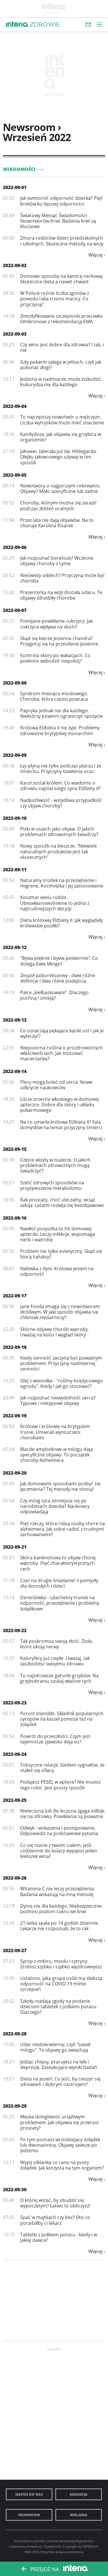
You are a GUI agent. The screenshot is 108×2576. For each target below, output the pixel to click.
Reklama (79, 2515)
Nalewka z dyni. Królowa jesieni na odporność (57, 1271)
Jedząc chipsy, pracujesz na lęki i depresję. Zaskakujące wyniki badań (59, 2064)
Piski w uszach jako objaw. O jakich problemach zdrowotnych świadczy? (59, 832)
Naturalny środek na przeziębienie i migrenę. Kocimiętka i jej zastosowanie (62, 883)
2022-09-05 (15, 475)
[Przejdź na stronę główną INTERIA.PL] (17, 24)
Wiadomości (23, 169)
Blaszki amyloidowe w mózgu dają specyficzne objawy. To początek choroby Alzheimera (56, 1455)
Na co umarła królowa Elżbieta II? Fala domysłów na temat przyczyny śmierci (61, 1125)
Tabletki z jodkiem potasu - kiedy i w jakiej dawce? (59, 2237)
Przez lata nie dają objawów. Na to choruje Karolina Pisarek (57, 523)
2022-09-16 (15, 1218)
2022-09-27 (15, 1950)
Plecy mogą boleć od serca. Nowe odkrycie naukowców (56, 1085)
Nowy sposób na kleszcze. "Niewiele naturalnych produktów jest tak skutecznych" (58, 851)
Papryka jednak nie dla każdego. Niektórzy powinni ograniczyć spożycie (61, 713)
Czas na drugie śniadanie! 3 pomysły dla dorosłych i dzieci (59, 1583)
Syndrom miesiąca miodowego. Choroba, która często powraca (54, 696)
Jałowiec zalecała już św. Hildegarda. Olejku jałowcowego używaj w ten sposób (59, 457)
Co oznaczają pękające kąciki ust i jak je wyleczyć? (62, 1033)
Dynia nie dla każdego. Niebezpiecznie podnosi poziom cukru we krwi (61, 1909)
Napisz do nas (29, 2494)
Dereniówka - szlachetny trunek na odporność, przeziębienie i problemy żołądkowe (60, 1603)
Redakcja (79, 2494)
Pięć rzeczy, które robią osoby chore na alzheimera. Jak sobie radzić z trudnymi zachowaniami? (62, 1529)
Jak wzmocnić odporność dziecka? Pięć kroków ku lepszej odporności (61, 201)
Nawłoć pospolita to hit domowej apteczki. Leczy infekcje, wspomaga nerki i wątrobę (58, 1234)
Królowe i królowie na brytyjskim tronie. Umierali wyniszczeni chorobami (55, 1432)
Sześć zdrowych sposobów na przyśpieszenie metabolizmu (52, 1185)
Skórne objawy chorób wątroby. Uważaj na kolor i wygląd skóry (55, 1332)
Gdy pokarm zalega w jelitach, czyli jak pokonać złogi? (61, 365)
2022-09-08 (15, 683)
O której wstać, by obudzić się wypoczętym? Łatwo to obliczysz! (55, 2203)
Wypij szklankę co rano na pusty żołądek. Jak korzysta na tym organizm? (62, 2165)
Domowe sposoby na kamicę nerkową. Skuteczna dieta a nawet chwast (62, 279)
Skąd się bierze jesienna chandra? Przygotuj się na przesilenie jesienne (59, 641)
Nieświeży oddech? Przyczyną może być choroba (62, 578)
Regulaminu (84, 2541)
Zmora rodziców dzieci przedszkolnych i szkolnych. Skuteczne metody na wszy (62, 241)
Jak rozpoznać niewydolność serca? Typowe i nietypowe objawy (58, 1400)
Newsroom (29, 2515)
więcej (95, 255)
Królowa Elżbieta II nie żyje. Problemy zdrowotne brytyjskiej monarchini (60, 730)
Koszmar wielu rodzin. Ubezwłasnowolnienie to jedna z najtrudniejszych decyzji (55, 903)
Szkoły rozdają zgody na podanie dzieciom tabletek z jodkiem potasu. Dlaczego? (59, 2007)
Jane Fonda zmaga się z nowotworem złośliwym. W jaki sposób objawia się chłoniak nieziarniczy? (60, 1312)
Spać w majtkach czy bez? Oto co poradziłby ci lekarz (55, 2220)
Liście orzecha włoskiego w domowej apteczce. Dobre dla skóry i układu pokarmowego (59, 1105)
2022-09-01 (15, 187)
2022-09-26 (15, 1878)
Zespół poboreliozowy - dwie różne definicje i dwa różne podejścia (58, 978)
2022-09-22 (15, 1630)
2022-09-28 (15, 2034)
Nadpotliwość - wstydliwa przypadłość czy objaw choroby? (61, 803)
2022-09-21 (15, 1547)
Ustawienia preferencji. (26, 2546)
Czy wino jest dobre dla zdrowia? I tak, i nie (62, 347)
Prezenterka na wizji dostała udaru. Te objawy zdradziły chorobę (61, 595)
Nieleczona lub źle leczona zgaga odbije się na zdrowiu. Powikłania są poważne (62, 1814)
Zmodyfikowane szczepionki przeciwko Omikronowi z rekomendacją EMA (61, 319)
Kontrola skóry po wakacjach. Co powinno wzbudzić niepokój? (55, 658)
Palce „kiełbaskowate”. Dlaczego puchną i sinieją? (54, 995)
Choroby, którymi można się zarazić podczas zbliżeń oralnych (58, 505)
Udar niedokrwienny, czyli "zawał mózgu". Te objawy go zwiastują (55, 2047)
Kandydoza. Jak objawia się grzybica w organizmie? (61, 437)
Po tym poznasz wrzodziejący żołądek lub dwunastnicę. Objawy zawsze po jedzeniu (60, 2145)
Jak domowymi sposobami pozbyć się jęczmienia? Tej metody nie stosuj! (60, 1486)
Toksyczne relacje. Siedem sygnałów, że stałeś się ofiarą (62, 1768)
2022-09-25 (15, 1800)
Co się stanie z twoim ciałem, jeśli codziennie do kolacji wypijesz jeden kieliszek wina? (59, 1851)
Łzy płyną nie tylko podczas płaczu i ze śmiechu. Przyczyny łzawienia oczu (61, 769)
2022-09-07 (15, 610)
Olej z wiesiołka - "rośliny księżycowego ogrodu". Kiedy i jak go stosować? (62, 1383)
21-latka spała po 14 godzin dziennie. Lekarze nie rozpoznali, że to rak (60, 1926)
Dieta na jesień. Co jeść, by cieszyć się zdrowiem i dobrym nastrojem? (60, 2082)
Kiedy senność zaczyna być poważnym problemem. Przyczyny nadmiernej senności (61, 1363)
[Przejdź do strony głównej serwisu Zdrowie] (45, 25)
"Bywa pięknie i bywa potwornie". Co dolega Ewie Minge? (59, 961)
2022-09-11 (15, 870)
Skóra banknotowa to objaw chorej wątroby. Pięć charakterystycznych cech (58, 1563)
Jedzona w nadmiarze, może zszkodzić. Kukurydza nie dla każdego (61, 382)
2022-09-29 (15, 2106)
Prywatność (52, 2546)
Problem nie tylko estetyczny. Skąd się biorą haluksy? (61, 1254)
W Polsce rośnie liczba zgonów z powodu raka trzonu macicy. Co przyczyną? (55, 299)
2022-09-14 (15, 1071)
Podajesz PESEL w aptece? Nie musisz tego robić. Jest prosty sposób (60, 1785)
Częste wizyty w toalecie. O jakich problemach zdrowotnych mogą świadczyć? (55, 1165)
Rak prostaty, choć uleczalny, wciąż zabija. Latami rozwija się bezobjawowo (62, 1202)
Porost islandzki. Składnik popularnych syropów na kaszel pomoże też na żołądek (62, 1719)
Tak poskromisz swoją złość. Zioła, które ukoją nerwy (57, 1644)
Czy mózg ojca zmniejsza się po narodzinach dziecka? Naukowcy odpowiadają (55, 1506)
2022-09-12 (15, 947)
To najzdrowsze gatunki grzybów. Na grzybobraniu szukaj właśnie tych (59, 1678)
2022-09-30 (15, 2189)
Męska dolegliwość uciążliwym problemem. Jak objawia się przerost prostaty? (59, 2122)
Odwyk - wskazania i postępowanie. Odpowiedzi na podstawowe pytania (59, 1831)
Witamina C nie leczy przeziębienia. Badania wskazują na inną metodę (58, 1891)
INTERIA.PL (91, 2546)
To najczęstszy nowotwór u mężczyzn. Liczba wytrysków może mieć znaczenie (62, 420)
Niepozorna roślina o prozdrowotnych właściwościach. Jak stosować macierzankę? (61, 1053)
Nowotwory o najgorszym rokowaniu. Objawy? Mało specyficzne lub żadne (60, 488)
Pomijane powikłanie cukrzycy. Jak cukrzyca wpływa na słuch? (56, 624)
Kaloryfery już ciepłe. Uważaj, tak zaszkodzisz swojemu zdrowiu (55, 1661)
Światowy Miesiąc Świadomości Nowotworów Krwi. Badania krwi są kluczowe (58, 221)
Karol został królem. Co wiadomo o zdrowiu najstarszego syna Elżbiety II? (60, 786)
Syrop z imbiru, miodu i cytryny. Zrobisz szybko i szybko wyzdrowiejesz (61, 1964)
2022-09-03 (15, 334)
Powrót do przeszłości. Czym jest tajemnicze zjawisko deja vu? (55, 1739)
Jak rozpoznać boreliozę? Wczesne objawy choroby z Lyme (57, 561)
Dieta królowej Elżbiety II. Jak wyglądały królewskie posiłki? (61, 923)
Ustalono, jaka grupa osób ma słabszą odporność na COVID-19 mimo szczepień (61, 1984)
